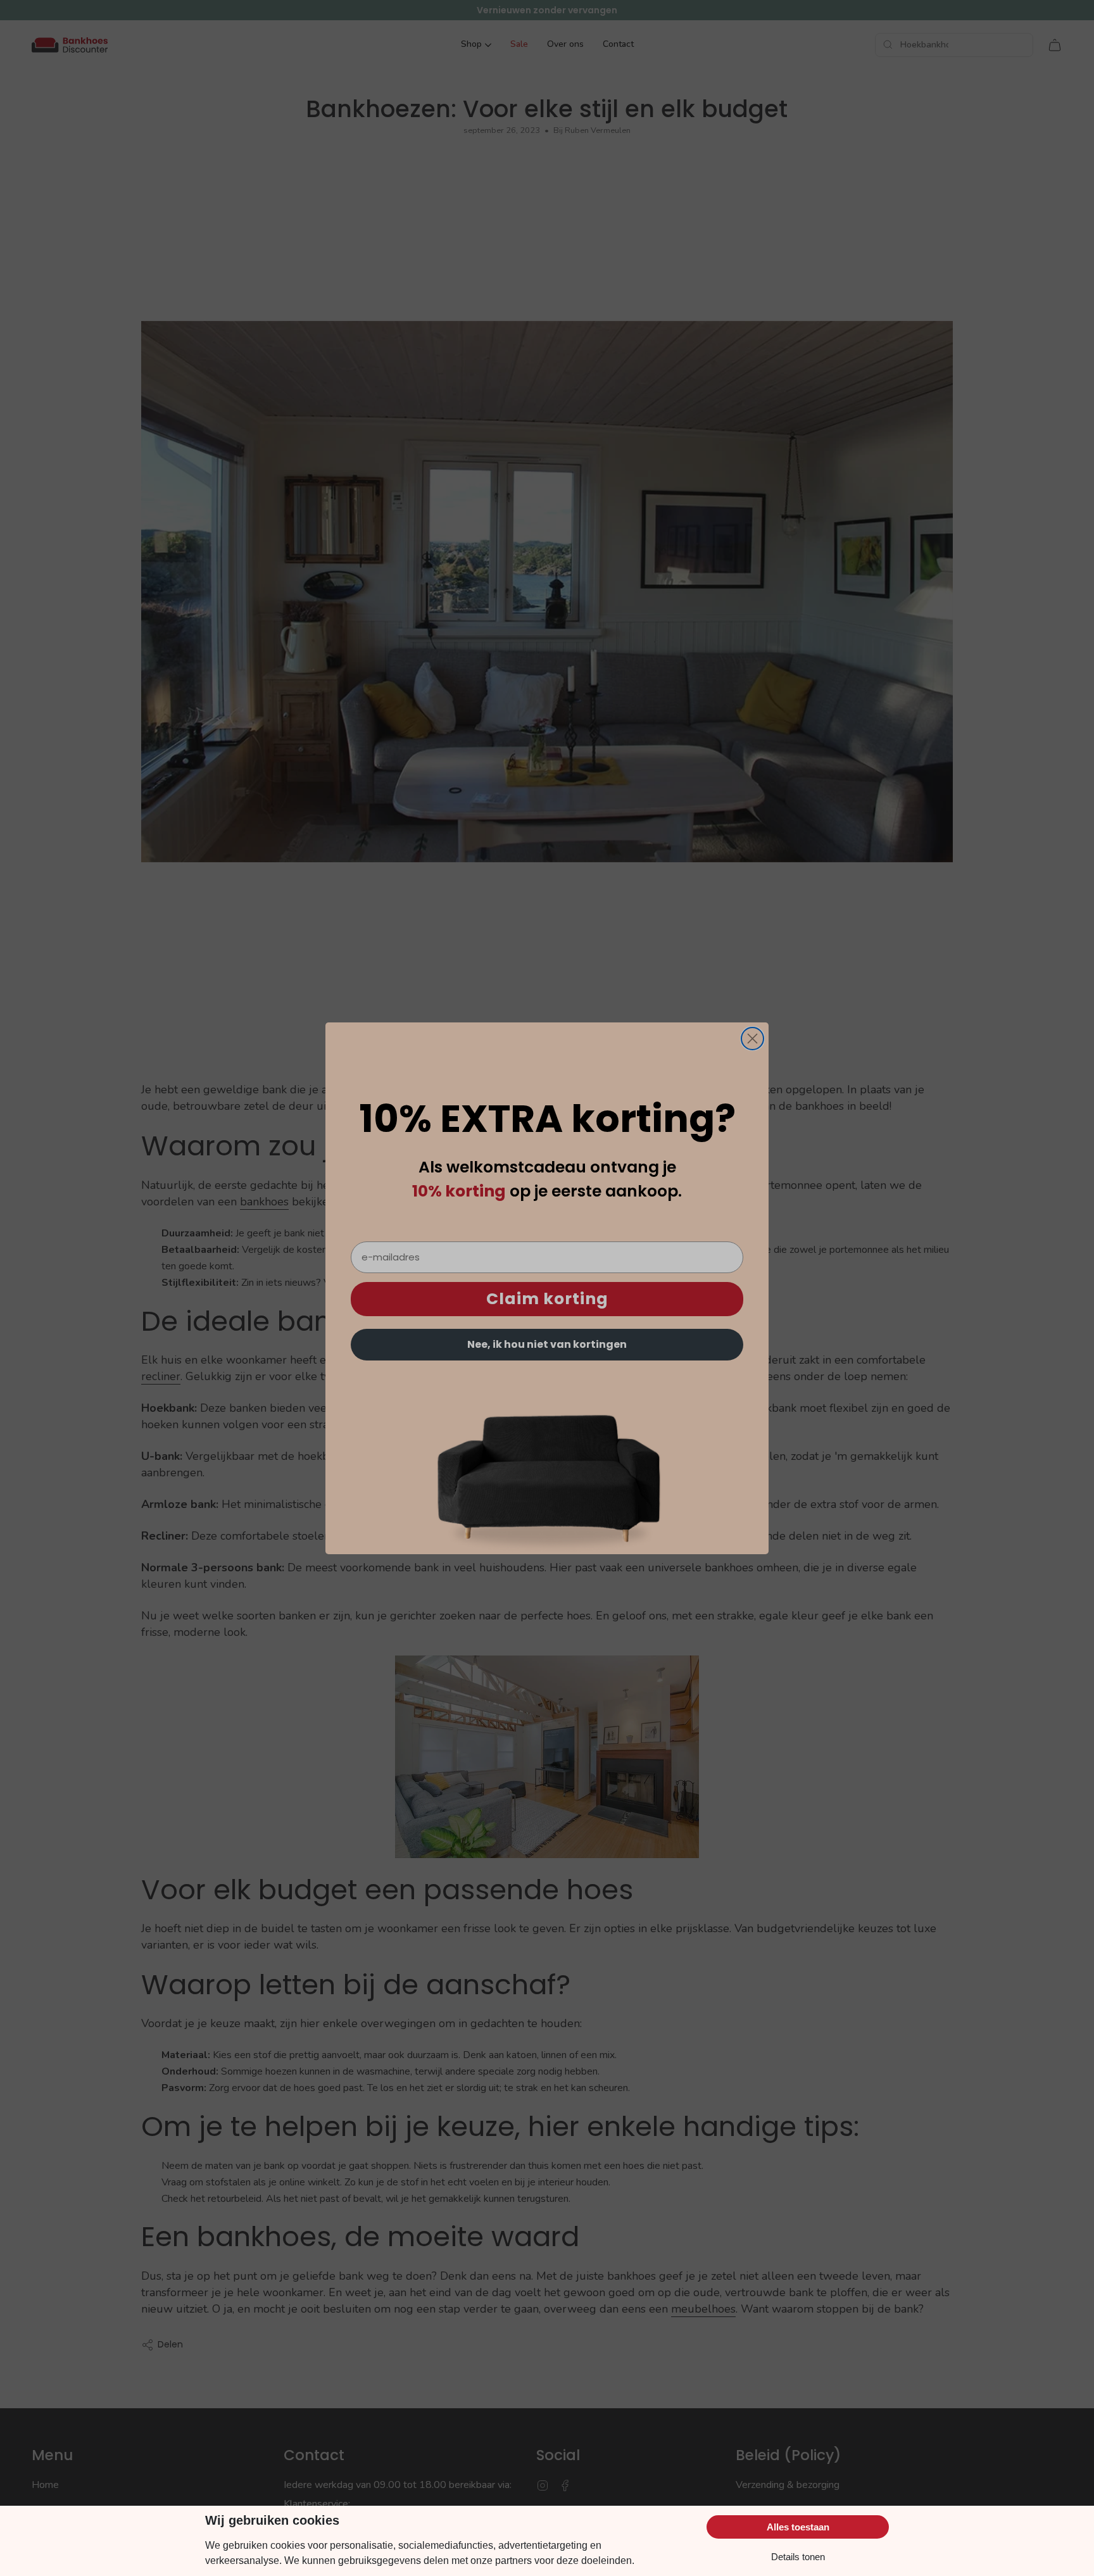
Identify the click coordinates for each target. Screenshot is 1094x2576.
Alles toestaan (798, 2527)
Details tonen (798, 2557)
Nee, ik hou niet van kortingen (547, 1344)
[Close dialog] (752, 1039)
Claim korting (547, 1299)
